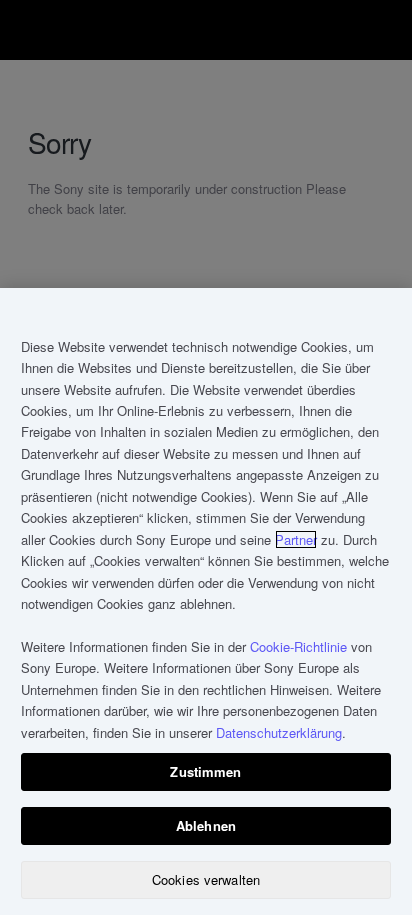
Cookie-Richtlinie (298, 646)
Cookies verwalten (206, 879)
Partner (296, 539)
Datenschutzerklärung (279, 732)
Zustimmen (205, 771)
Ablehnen (206, 825)
